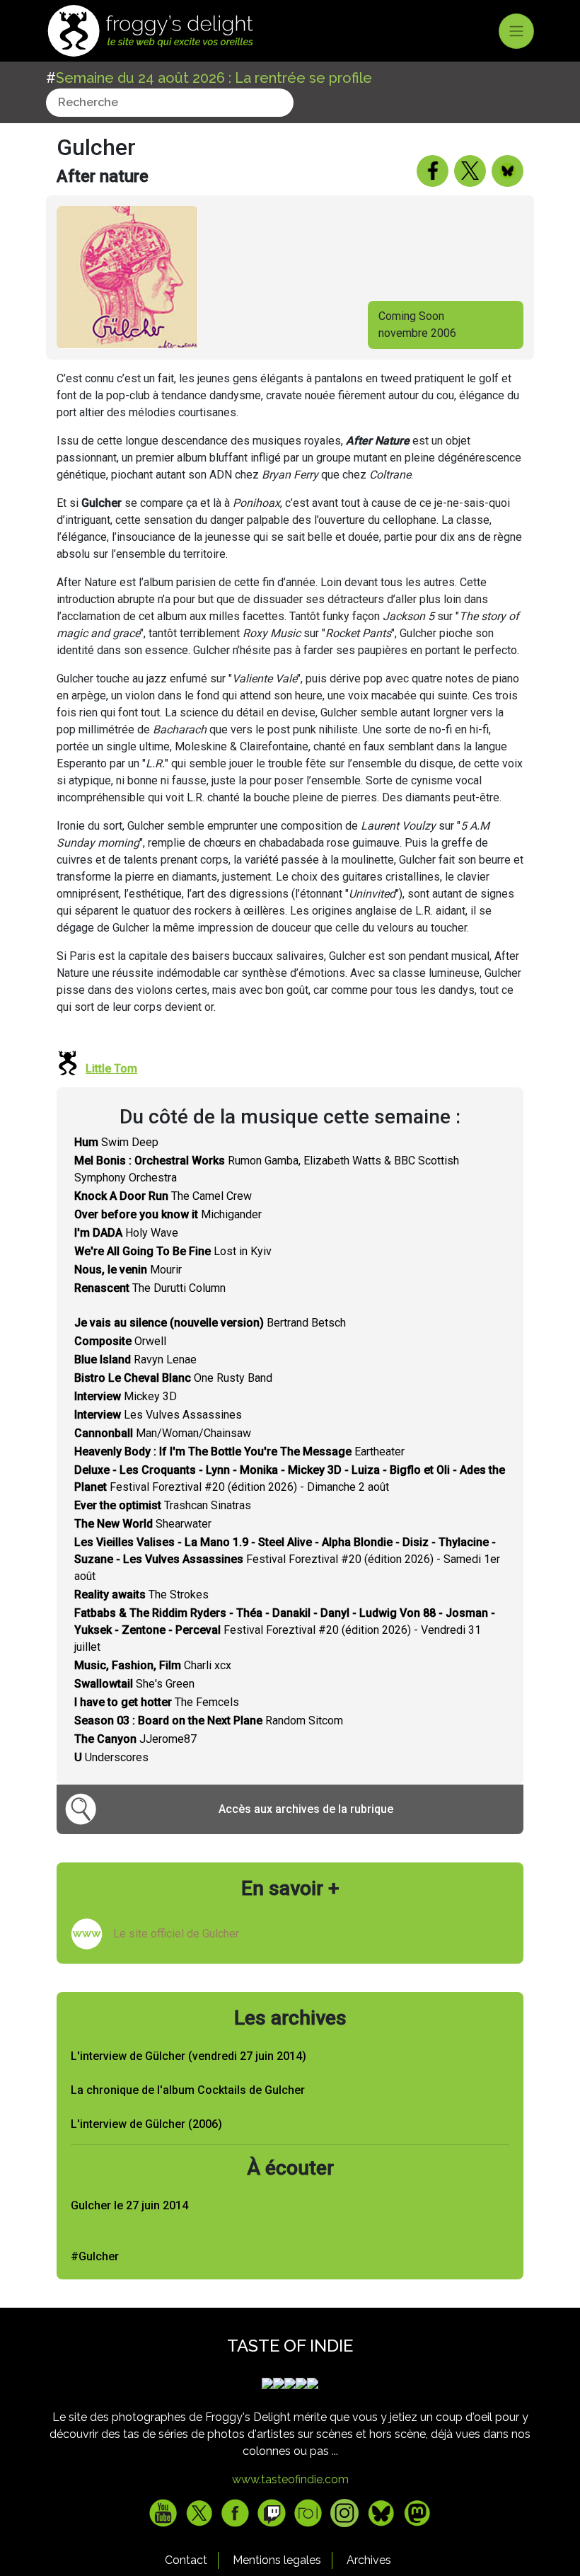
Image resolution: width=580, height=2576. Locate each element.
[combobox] (170, 103)
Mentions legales (277, 2560)
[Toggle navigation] (516, 31)
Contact (186, 2560)
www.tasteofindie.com (290, 2479)
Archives (369, 2560)
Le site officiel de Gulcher (176, 1934)
